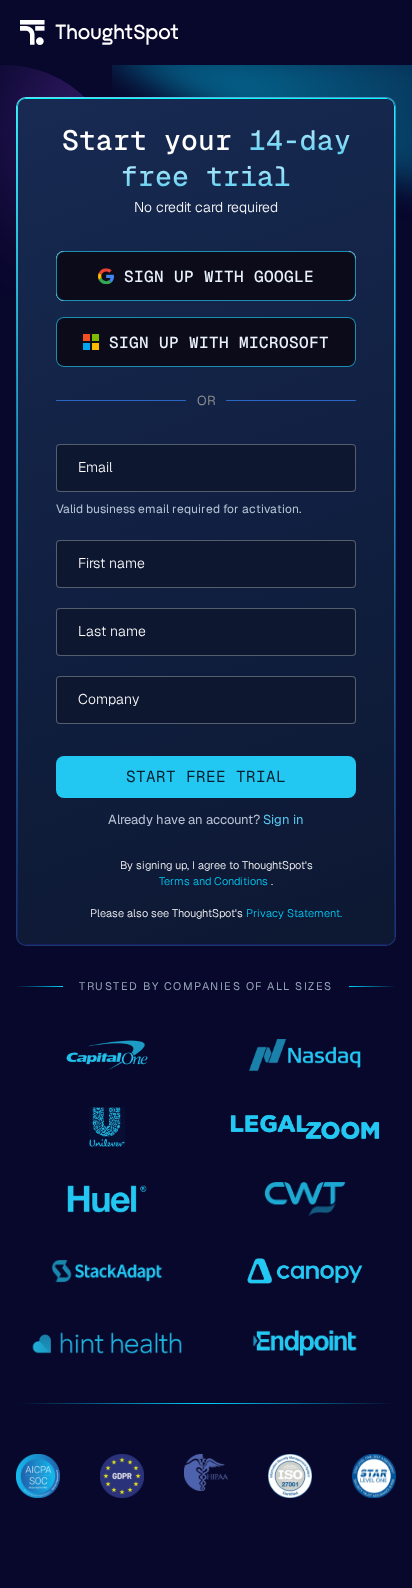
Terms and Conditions (215, 881)
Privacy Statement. (294, 913)
